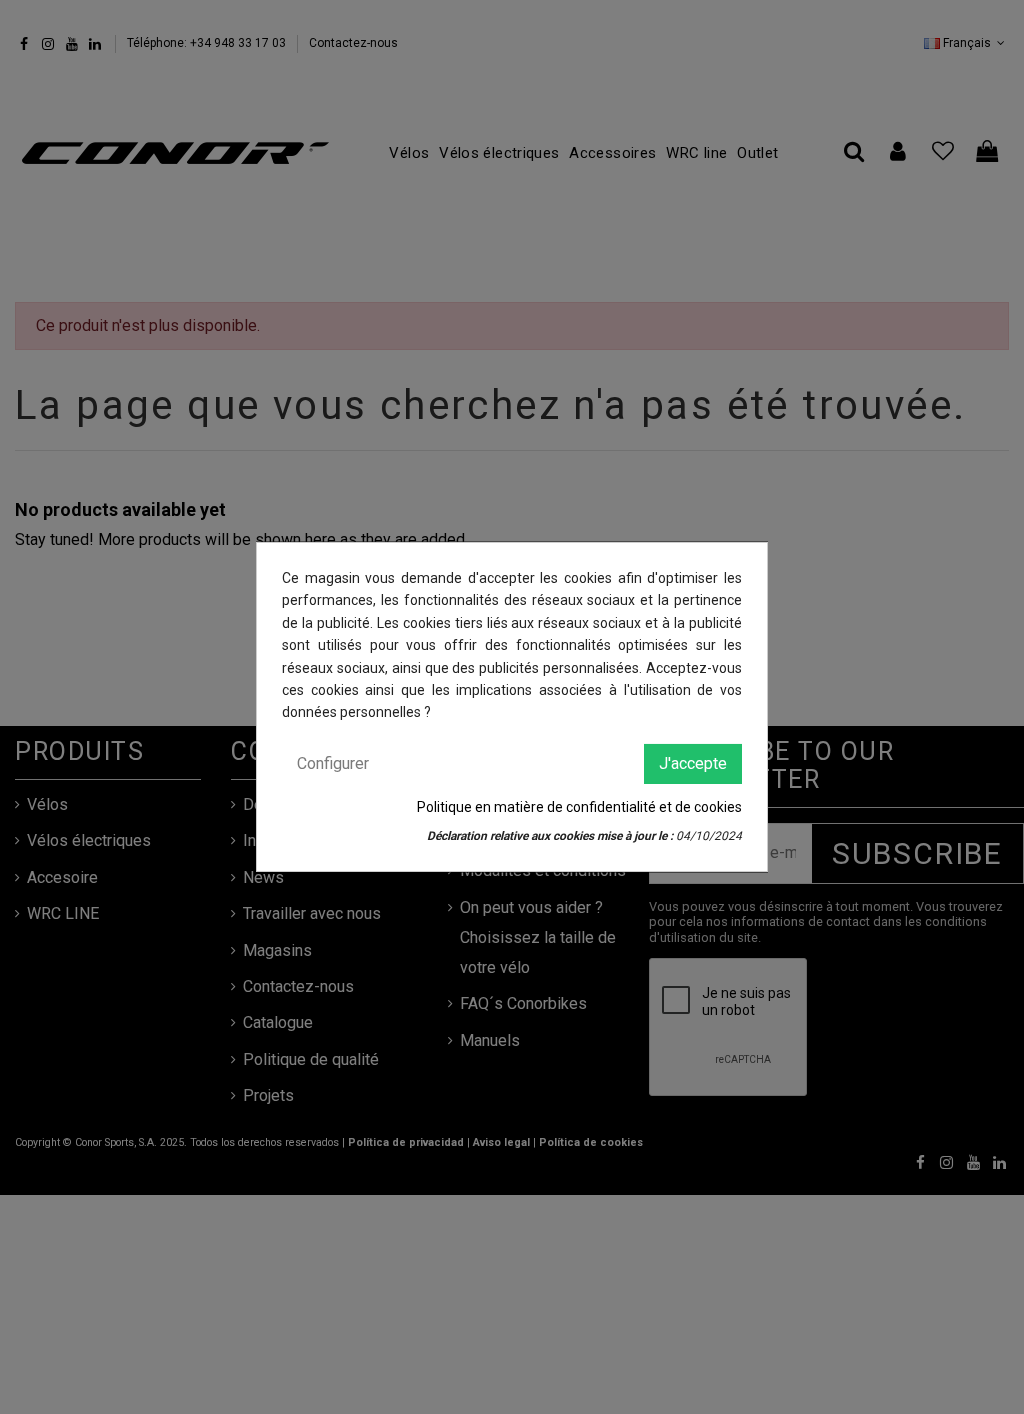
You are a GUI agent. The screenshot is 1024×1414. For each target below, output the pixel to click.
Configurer (333, 763)
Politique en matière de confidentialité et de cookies (579, 807)
